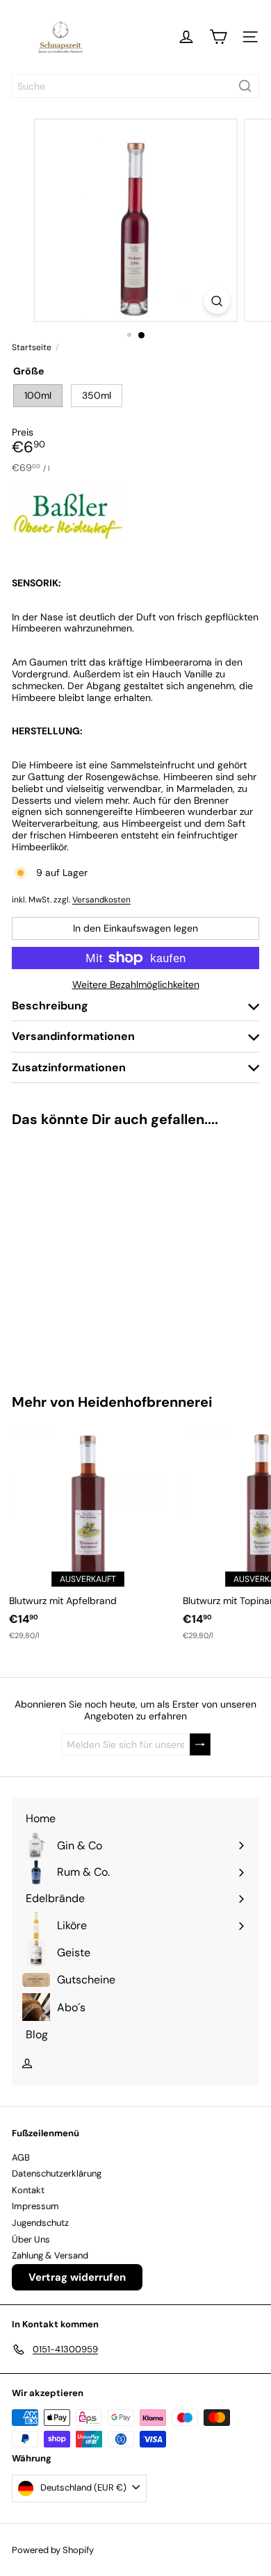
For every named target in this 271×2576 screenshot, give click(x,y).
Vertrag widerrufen (77, 2277)
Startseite (32, 347)
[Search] (245, 86)
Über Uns (31, 2239)
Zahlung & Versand (50, 2255)
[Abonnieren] (200, 1745)
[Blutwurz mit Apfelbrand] (88, 1535)
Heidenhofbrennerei (145, 1402)
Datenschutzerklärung (57, 2173)
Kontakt (28, 2190)
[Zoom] (216, 301)
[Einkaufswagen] (218, 37)
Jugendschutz (40, 2223)
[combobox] (135, 86)
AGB (21, 2157)
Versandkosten (101, 900)
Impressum (35, 2206)
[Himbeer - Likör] (88, 1252)
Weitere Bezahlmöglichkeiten (136, 985)
